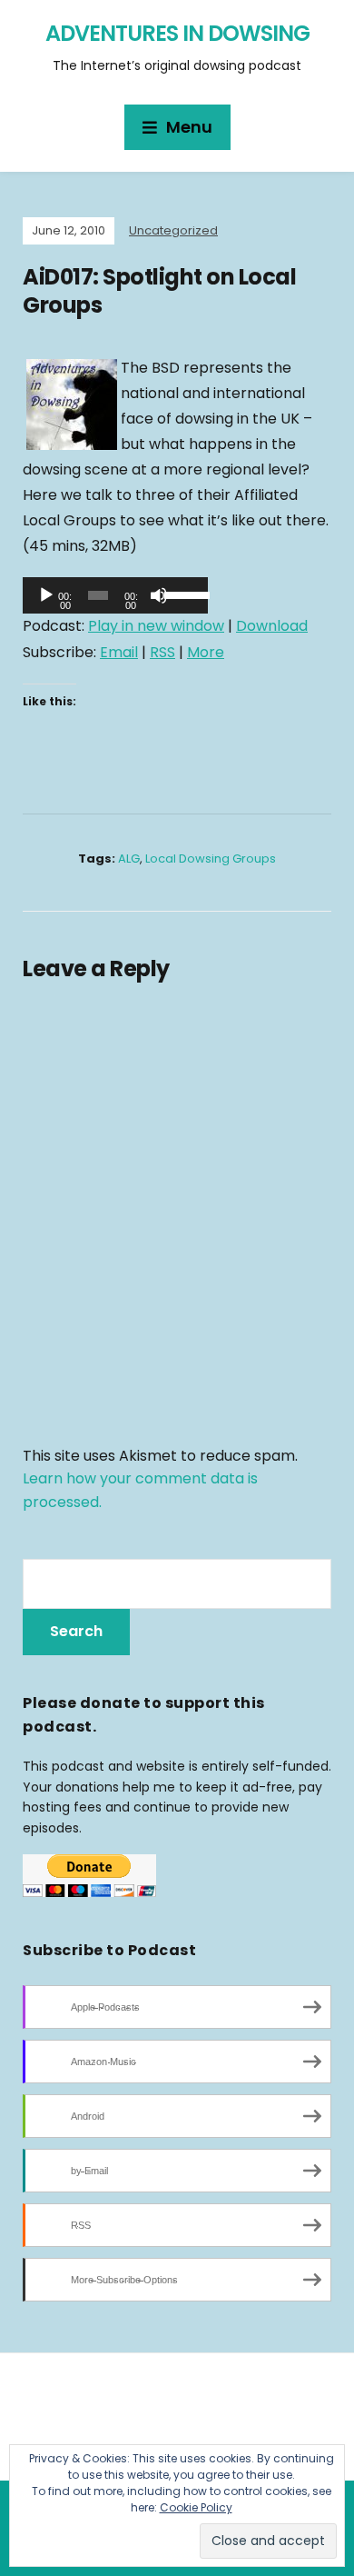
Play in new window (156, 626)
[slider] (182, 594)
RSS (162, 652)
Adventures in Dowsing (177, 33)
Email (119, 652)
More (206, 652)
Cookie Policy (196, 2507)
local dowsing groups (211, 859)
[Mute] (159, 595)
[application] (115, 595)
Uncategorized (173, 230)
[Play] (46, 595)
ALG (129, 859)
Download (272, 626)
